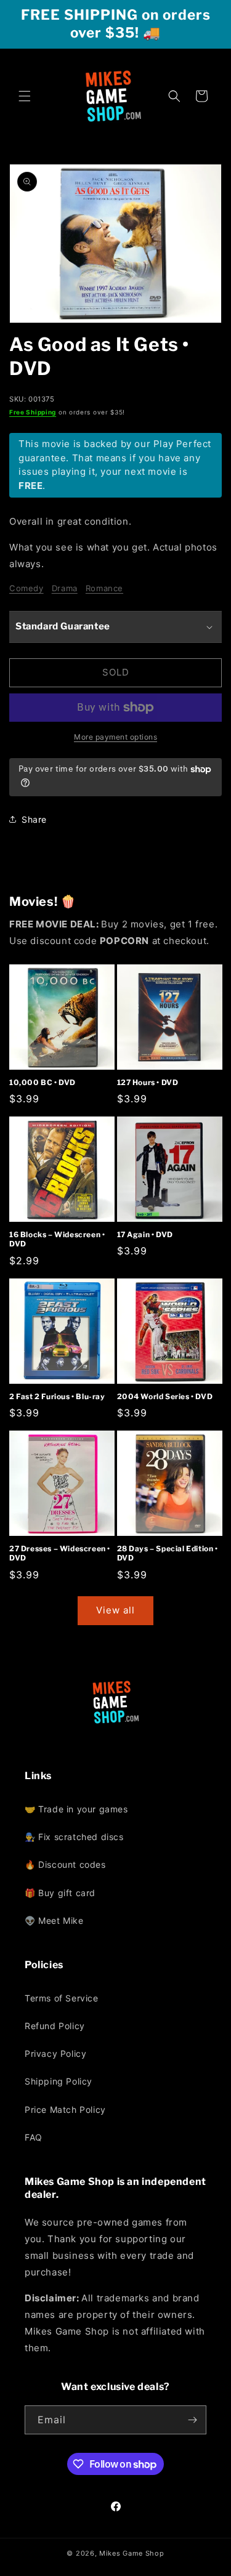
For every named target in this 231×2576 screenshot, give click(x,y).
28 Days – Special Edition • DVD (168, 1553)
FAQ (34, 2137)
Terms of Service (62, 1998)
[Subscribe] (192, 2420)
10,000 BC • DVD (43, 1082)
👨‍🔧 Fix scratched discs (74, 1837)
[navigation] (115, 1865)
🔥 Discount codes (65, 1864)
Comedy (26, 588)
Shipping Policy (59, 2081)
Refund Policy (55, 2026)
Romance (104, 588)
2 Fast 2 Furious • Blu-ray (57, 1396)
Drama (65, 588)
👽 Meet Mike (54, 1920)
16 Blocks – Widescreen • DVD (57, 1239)
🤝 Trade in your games (76, 1809)
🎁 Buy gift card (60, 1893)
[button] (25, 96)
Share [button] (34, 819)
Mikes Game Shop (132, 2553)
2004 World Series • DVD (165, 1396)
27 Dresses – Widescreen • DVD (60, 1553)
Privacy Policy (55, 2053)
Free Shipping (33, 412)
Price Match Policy (65, 2110)
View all (115, 1610)
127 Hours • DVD (148, 1082)
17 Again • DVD (145, 1234)
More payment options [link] (115, 737)
